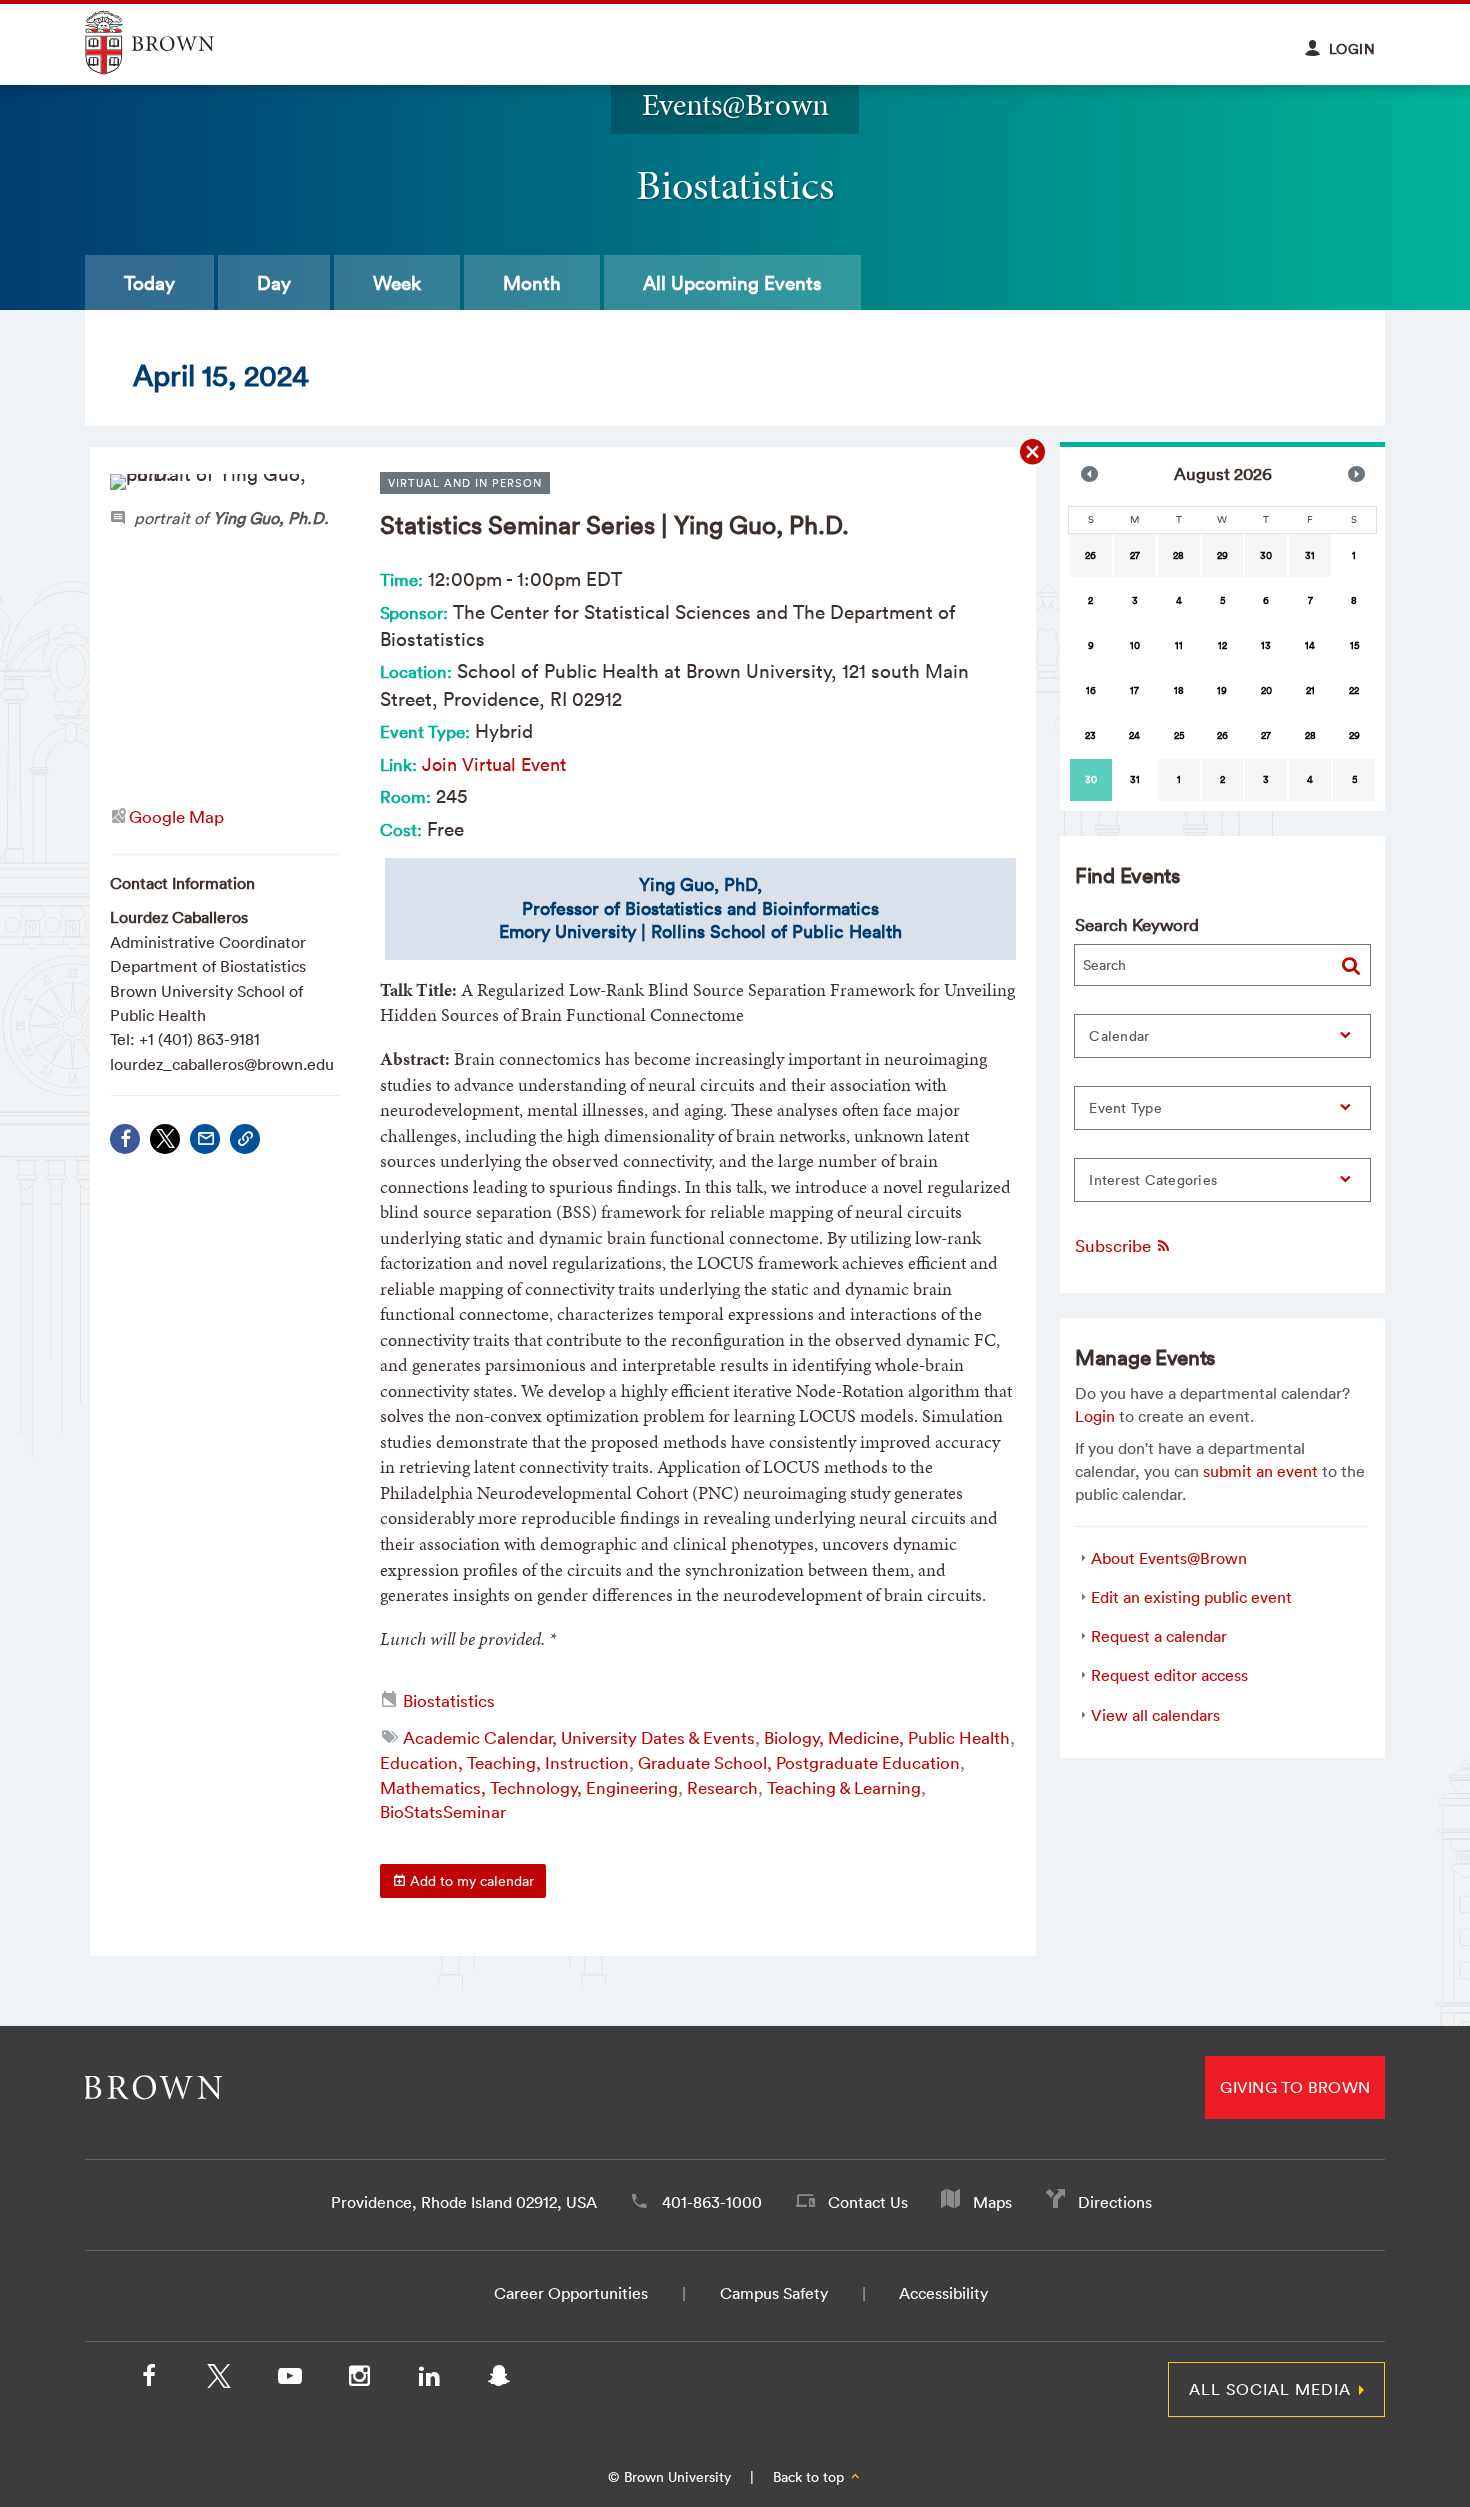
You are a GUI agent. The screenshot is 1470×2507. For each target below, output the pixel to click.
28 (1178, 555)
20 (1266, 690)
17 (1134, 690)
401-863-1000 (712, 2202)
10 (1135, 645)
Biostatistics (449, 1700)
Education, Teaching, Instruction (504, 1762)
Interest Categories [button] (1153, 1180)
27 (1135, 555)
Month (532, 283)
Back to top (810, 2477)
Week (397, 283)
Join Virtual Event (494, 764)
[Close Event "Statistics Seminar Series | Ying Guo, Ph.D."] (1033, 452)
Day (274, 283)
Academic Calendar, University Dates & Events (579, 1737)
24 (1134, 735)
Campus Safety (774, 2293)
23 (1090, 735)
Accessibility (943, 2293)
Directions (1115, 2202)
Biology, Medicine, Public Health (887, 1737)
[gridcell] (1091, 780)
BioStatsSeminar (443, 1811)
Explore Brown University (172, 42)
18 (1179, 690)
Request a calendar (1159, 1636)
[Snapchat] (499, 2380)
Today (149, 283)
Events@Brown (735, 104)
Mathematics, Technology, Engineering (529, 1787)
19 (1222, 690)
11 (1179, 645)
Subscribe (1115, 1245)
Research (722, 1787)
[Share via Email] (205, 1139)
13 (1266, 645)
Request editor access (1169, 1675)
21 (1310, 690)
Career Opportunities (571, 2293)
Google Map (176, 816)
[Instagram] (359, 2380)
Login (1095, 1416)
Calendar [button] (1119, 1036)
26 (1090, 555)
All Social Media (1270, 2389)
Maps (992, 2202)
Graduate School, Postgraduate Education (799, 1762)
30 (1266, 555)
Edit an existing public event (1191, 1597)
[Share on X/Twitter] (165, 1139)
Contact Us (868, 2202)
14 (1310, 645)
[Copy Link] (245, 1139)
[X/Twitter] (219, 2380)
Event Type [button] (1125, 1108)
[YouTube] (289, 2380)
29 (1222, 555)
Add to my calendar (470, 1881)
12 (1222, 645)
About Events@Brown (1169, 1558)
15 (1354, 645)
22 (1354, 690)
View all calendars (1155, 1715)
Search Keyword (1137, 924)
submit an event (1260, 1471)
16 (1091, 690)
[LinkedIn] (429, 2380)
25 (1179, 735)
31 (1310, 555)
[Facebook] (125, 1139)
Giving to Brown (1295, 2087)
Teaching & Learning (844, 1787)
